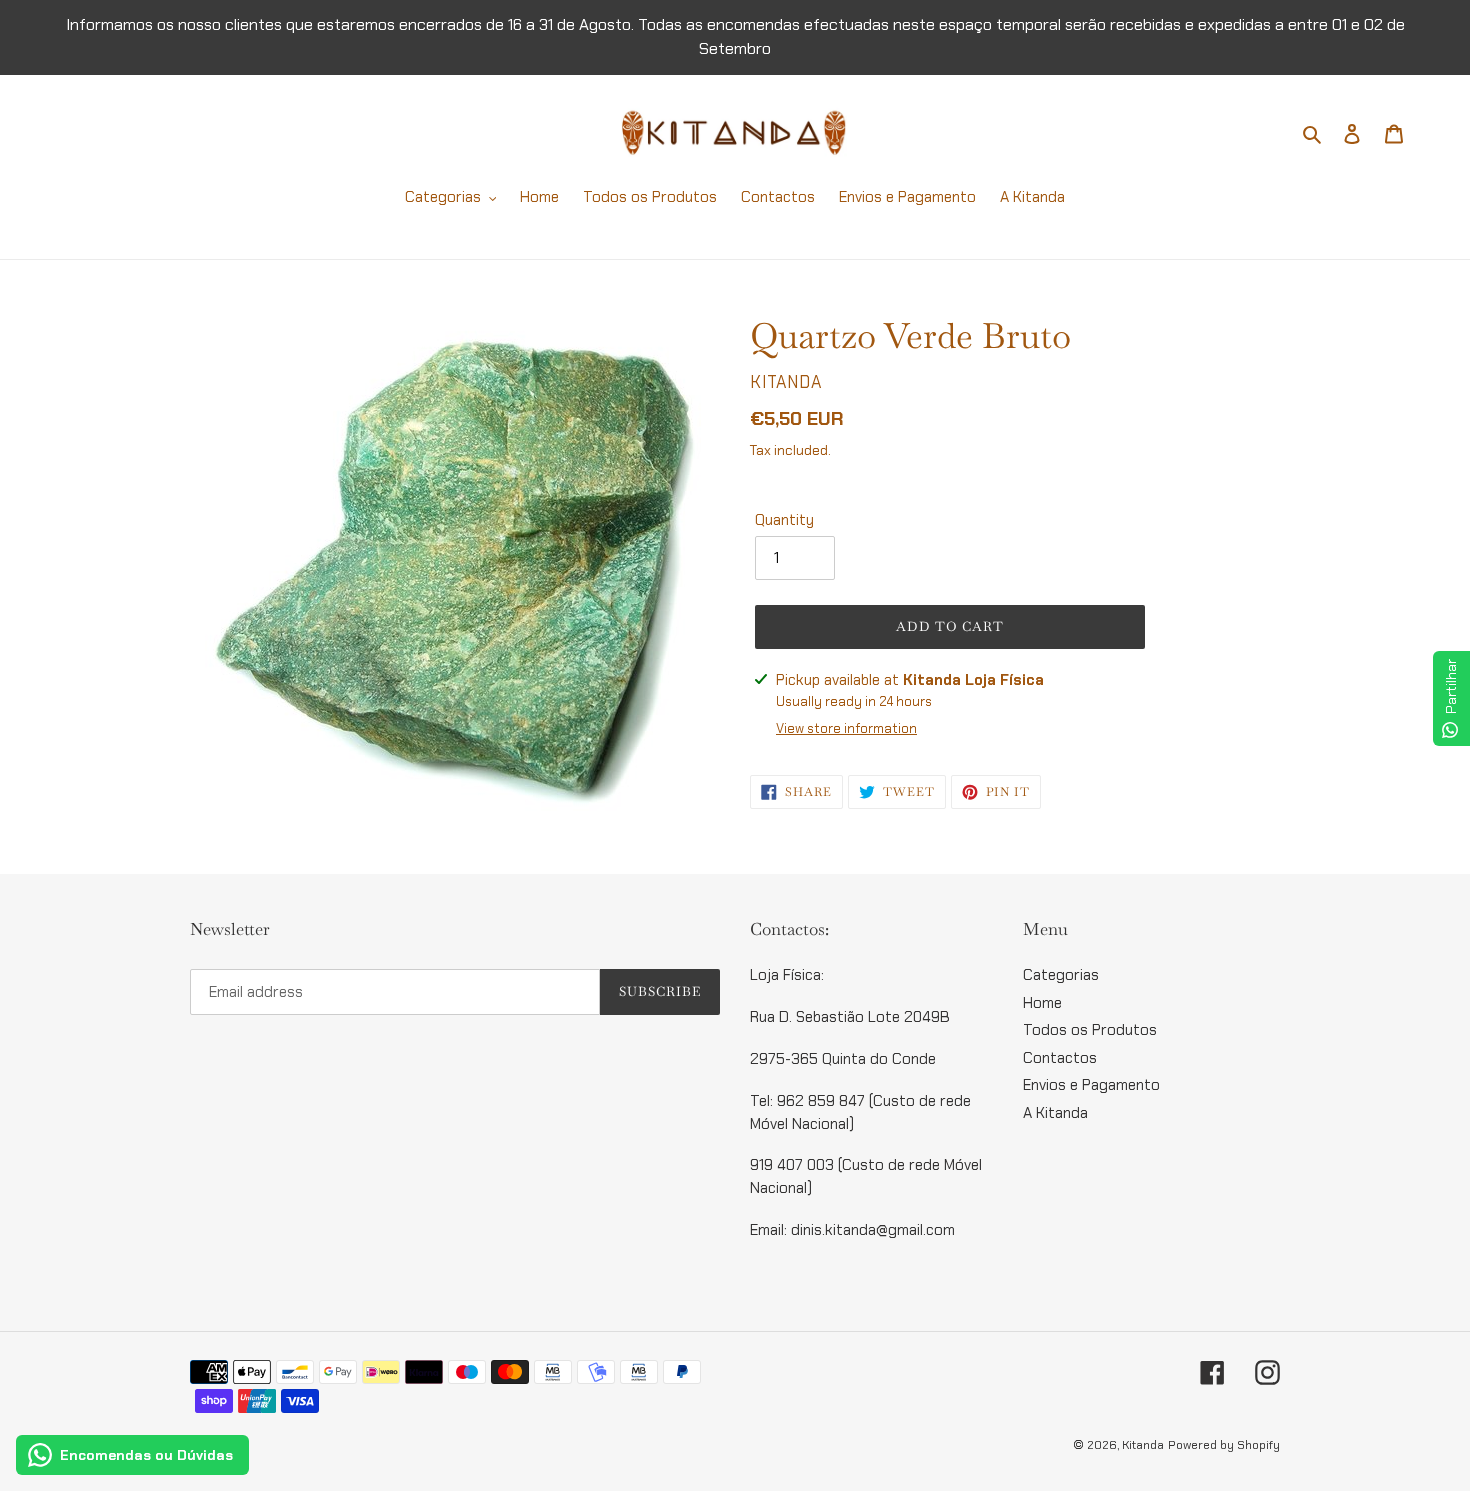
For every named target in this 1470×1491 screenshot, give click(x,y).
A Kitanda (1055, 1113)
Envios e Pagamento (1091, 1085)
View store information (846, 728)
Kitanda (1143, 1445)
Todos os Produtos (1090, 1030)
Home (1042, 1003)
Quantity (784, 520)
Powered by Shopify (1224, 1445)
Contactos (1060, 1058)
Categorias (1061, 975)
